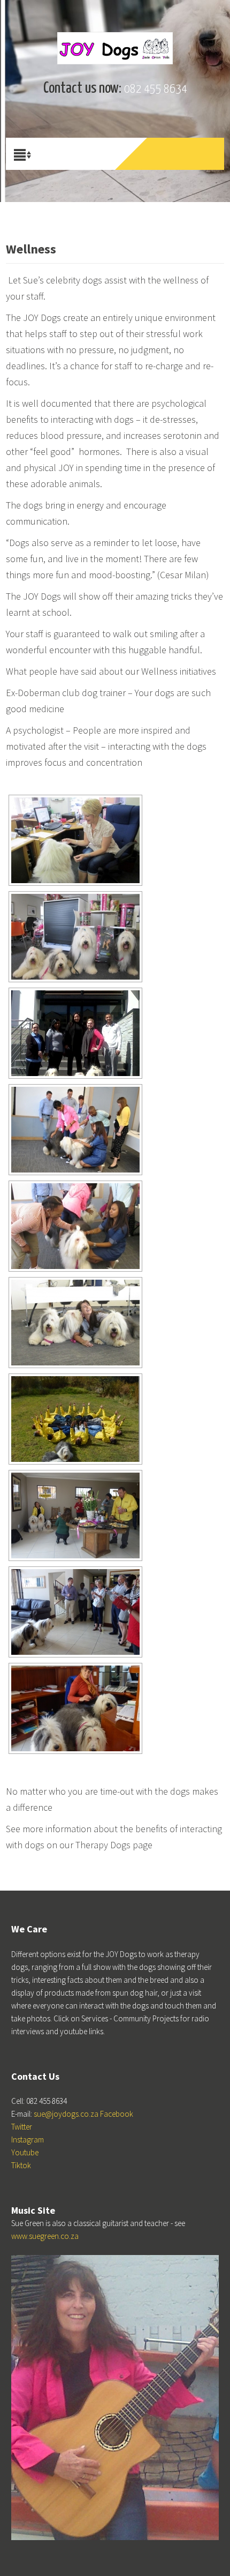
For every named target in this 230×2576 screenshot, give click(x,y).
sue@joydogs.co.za (66, 2114)
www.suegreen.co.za (45, 2236)
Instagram (28, 2140)
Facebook (117, 2114)
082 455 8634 (156, 89)
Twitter (22, 2127)
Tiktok (21, 2165)
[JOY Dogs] (115, 48)
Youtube (25, 2152)
